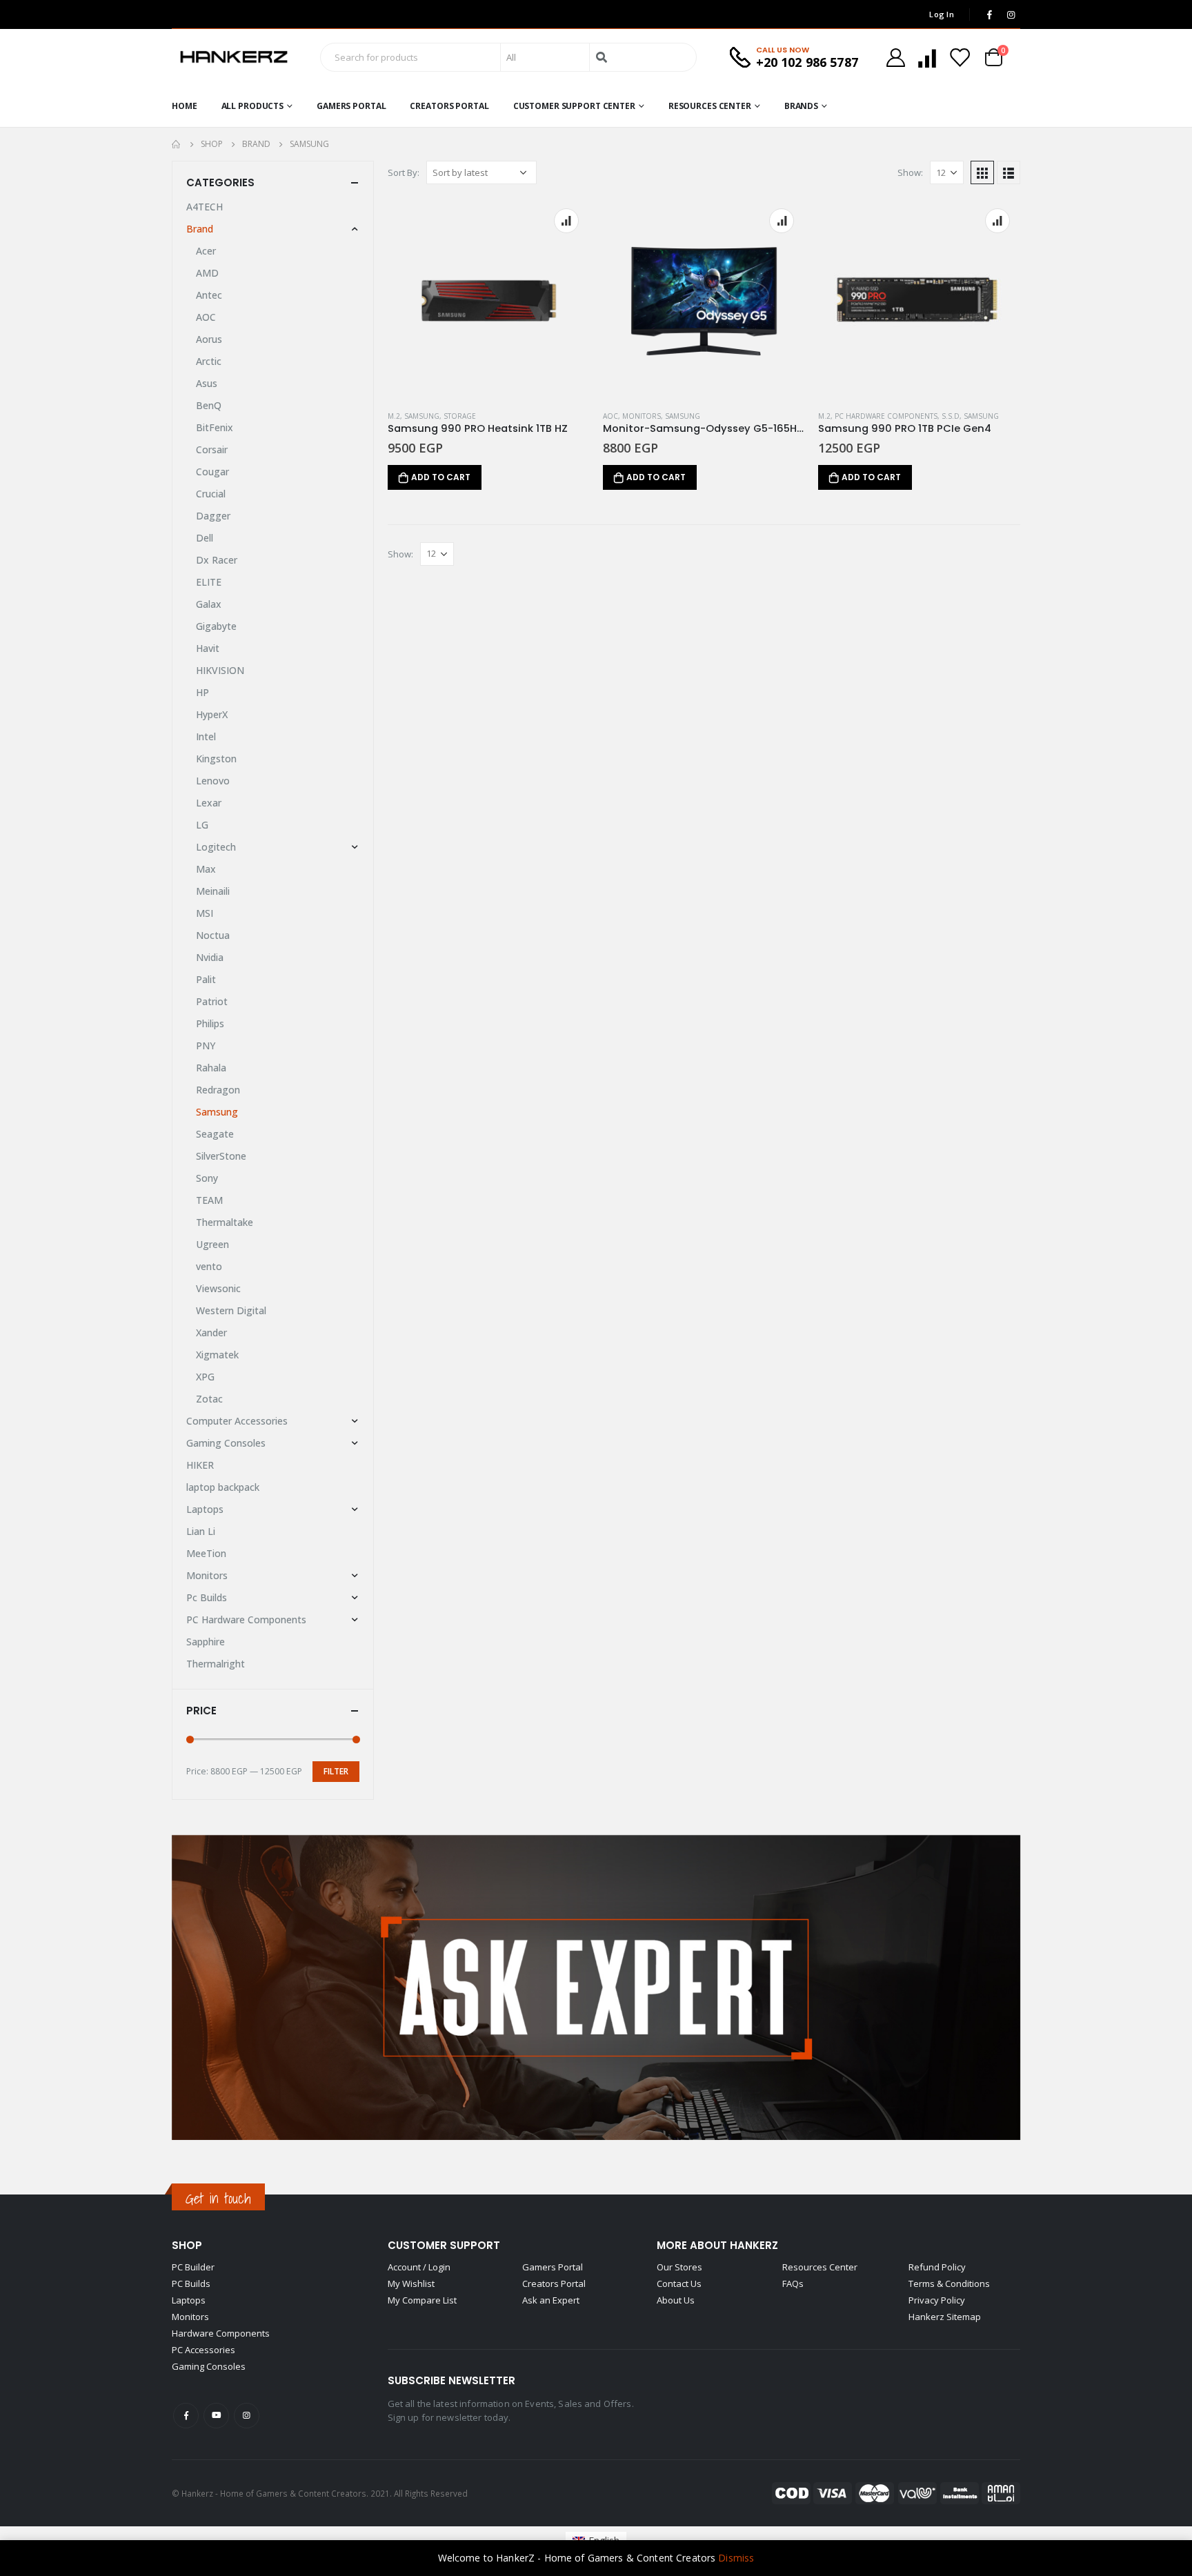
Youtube (216, 2416)
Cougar (212, 472)
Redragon (218, 1090)
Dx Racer (217, 560)
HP (202, 692)
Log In (942, 14)
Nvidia (210, 957)
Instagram (247, 2416)
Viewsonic (218, 1288)
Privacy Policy (937, 2300)
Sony (207, 1178)
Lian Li (201, 1531)
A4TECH (205, 207)
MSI (205, 913)
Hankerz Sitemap (945, 2317)
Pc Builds (207, 1597)
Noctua (213, 935)
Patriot (212, 1001)
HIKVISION (220, 670)
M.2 (394, 416)
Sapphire (206, 1642)
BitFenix (215, 427)
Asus (207, 383)
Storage (460, 416)
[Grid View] (982, 172)
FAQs (793, 2283)
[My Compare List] (927, 58)
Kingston (216, 759)
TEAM (209, 1200)
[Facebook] (989, 14)
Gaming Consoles (226, 1443)
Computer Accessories (237, 1421)
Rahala (211, 1068)
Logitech (216, 847)
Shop (187, 2245)
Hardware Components (221, 2333)
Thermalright (216, 1664)
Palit (206, 979)
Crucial (211, 494)
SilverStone (221, 1156)
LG (202, 825)
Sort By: (404, 172)
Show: (910, 172)
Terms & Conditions (949, 2283)
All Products (253, 106)
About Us (676, 2300)
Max (206, 869)
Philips (210, 1023)
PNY (206, 1046)
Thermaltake (225, 1222)
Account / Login (419, 2267)
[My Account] (895, 58)
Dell (205, 538)
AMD (207, 273)
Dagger (213, 516)
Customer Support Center (574, 106)
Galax (209, 604)
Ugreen (212, 1244)
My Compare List (422, 2300)
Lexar (209, 803)
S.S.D (951, 416)
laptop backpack (223, 1487)
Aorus (209, 339)
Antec (209, 295)
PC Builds (191, 2283)
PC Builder (193, 2267)
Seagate (215, 1134)
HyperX (212, 714)
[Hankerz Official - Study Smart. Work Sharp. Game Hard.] (234, 57)
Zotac (209, 1399)
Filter (336, 1771)
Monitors (642, 416)
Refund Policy (937, 2267)
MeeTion (206, 1553)
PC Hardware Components (886, 416)
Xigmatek (217, 1355)
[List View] (1009, 172)
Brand (200, 229)
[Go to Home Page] (177, 144)
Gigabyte (216, 626)
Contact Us (679, 2283)
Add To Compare (566, 221)
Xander (211, 1332)
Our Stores (679, 2267)
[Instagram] (1011, 14)
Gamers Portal (351, 106)
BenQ (209, 405)
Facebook (186, 2416)
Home (185, 106)
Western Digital (231, 1310)
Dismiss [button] (736, 2558)
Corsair (212, 449)
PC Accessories (203, 2350)
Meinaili (213, 891)
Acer (206, 251)
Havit (208, 648)
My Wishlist (411, 2283)
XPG (205, 1377)
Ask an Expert (551, 2300)
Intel (206, 736)
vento (209, 1266)
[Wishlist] (960, 58)
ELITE (209, 582)
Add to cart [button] (441, 477)
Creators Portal (449, 106)
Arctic (209, 361)
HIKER (200, 1465)
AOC (610, 416)
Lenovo (213, 781)
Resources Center (710, 106)
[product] (488, 299)
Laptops (205, 1509)
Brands (801, 106)
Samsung (422, 416)
